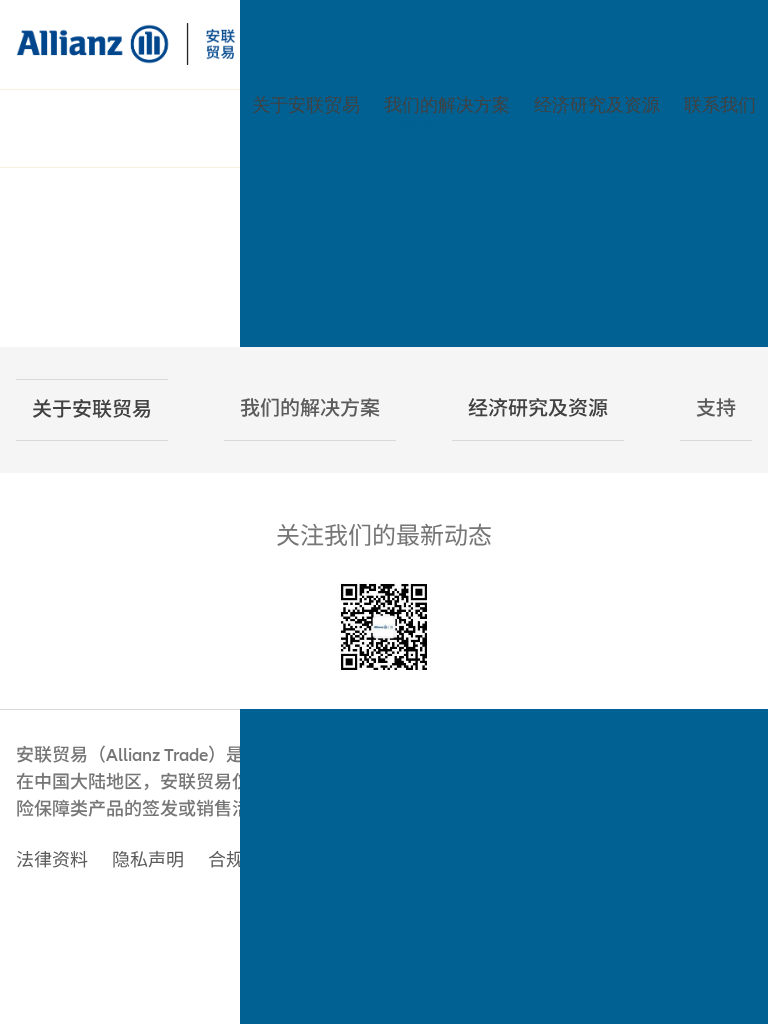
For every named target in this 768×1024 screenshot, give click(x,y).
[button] (92, 410)
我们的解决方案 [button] (310, 409)
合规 (226, 860)
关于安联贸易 (306, 105)
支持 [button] (716, 409)
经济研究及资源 (597, 105)
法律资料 (52, 860)
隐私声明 (148, 860)
